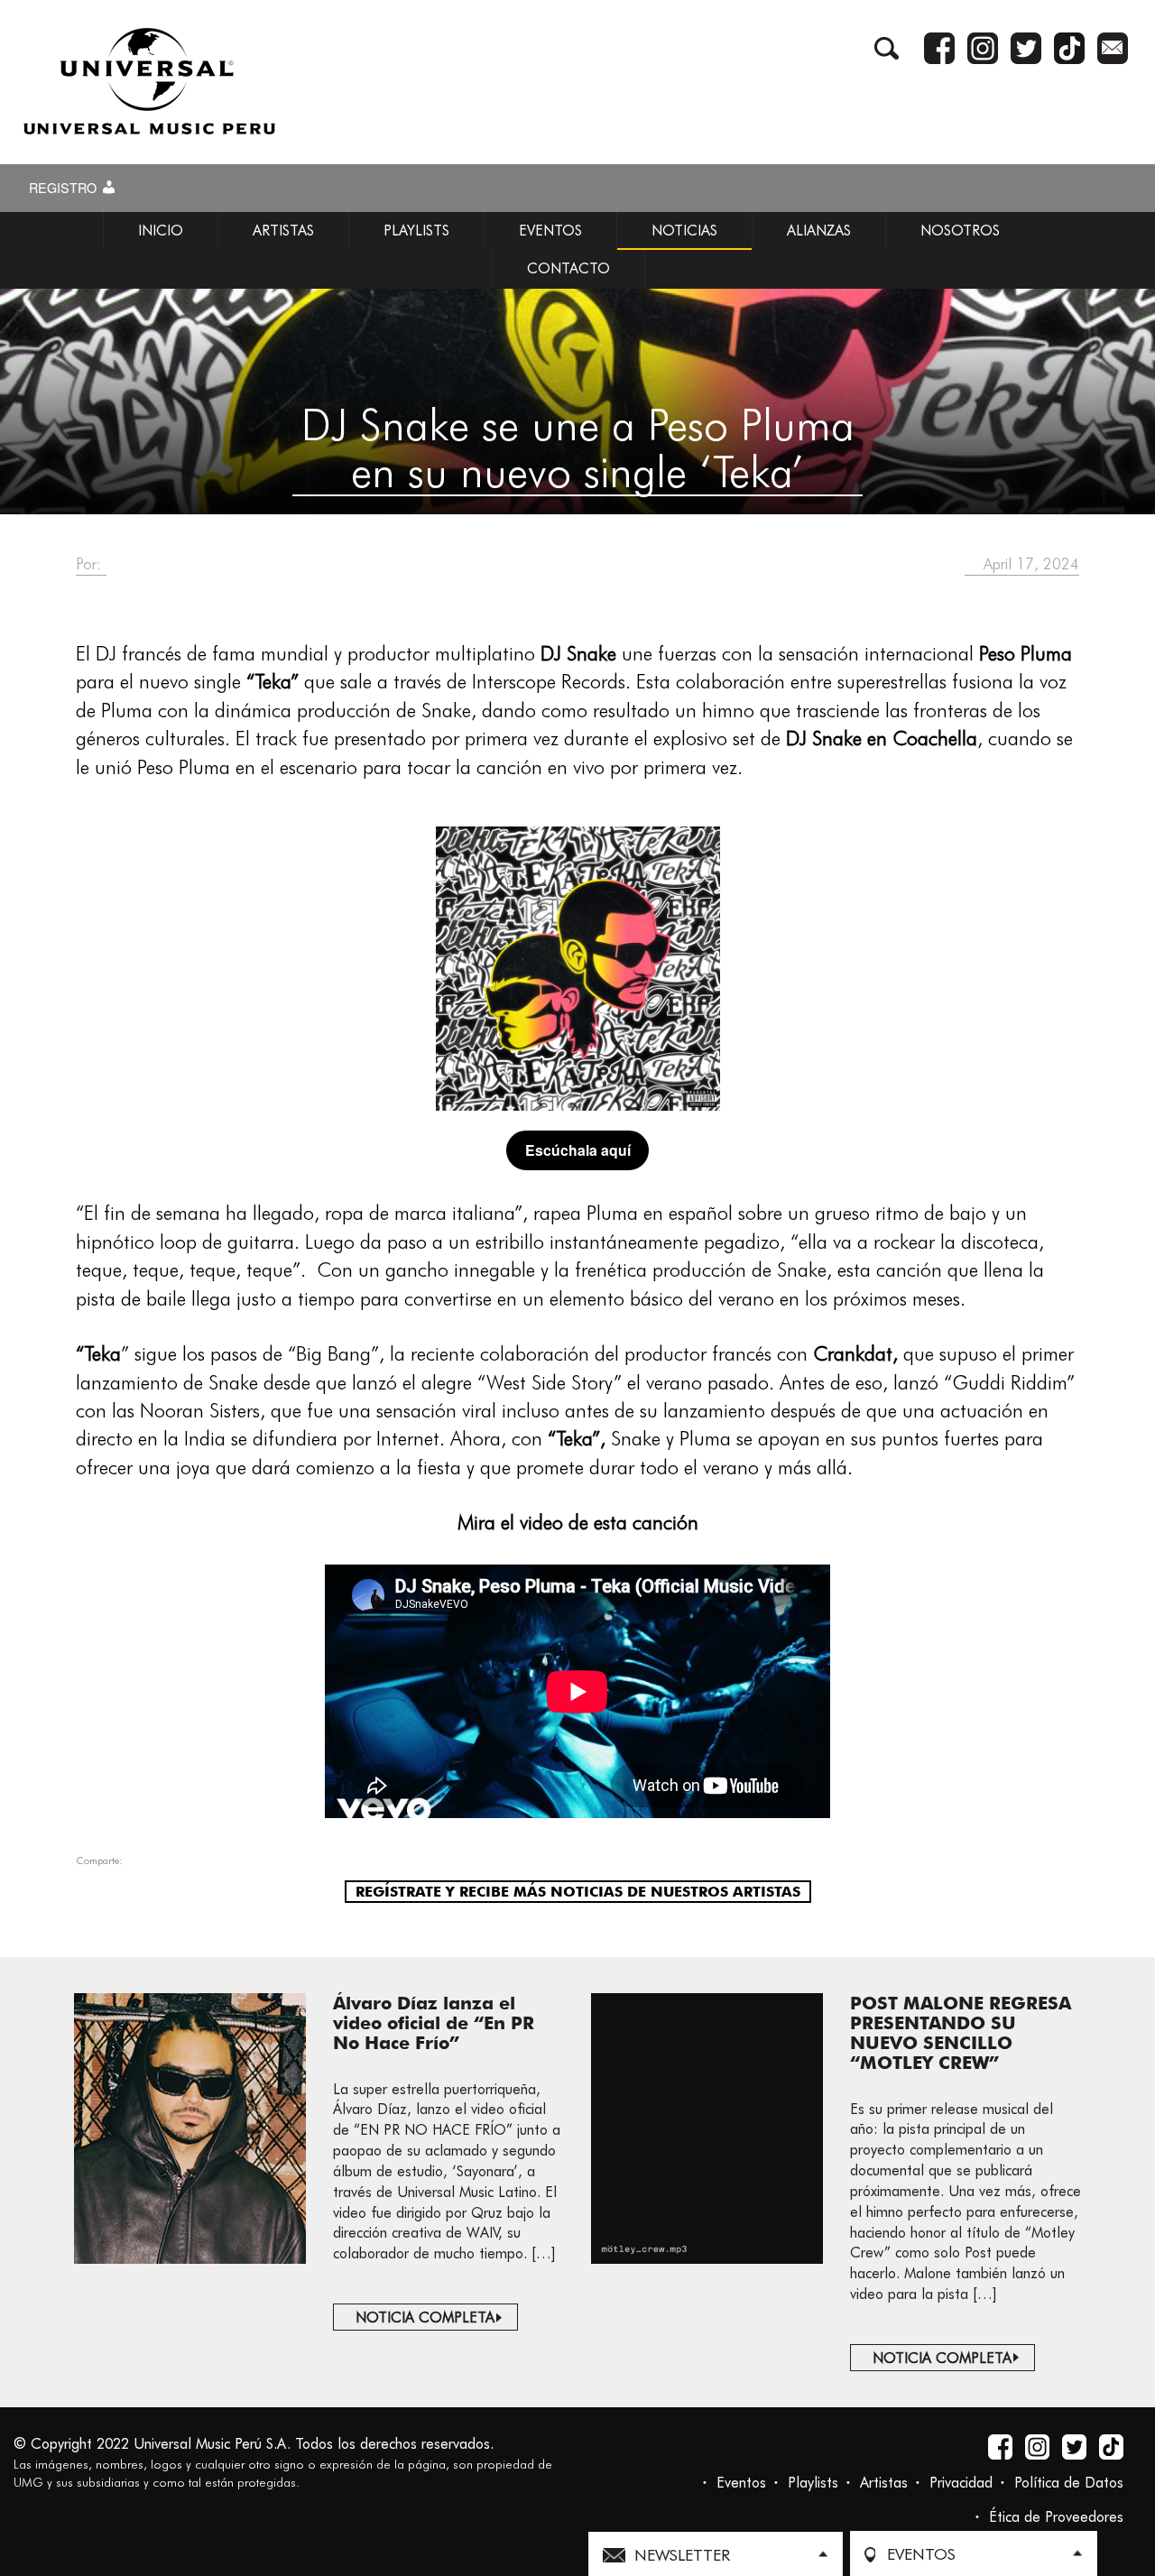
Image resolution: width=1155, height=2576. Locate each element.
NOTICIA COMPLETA (425, 2317)
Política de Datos (1069, 2483)
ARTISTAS (283, 231)
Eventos (741, 2483)
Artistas (884, 2483)
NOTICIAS (684, 231)
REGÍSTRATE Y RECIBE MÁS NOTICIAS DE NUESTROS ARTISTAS (578, 1892)
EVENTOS (550, 231)
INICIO (161, 231)
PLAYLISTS (416, 231)
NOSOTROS (960, 231)
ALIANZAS (819, 231)
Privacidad (961, 2483)
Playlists (813, 2483)
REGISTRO (65, 188)
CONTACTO (568, 268)
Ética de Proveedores (1056, 2517)
